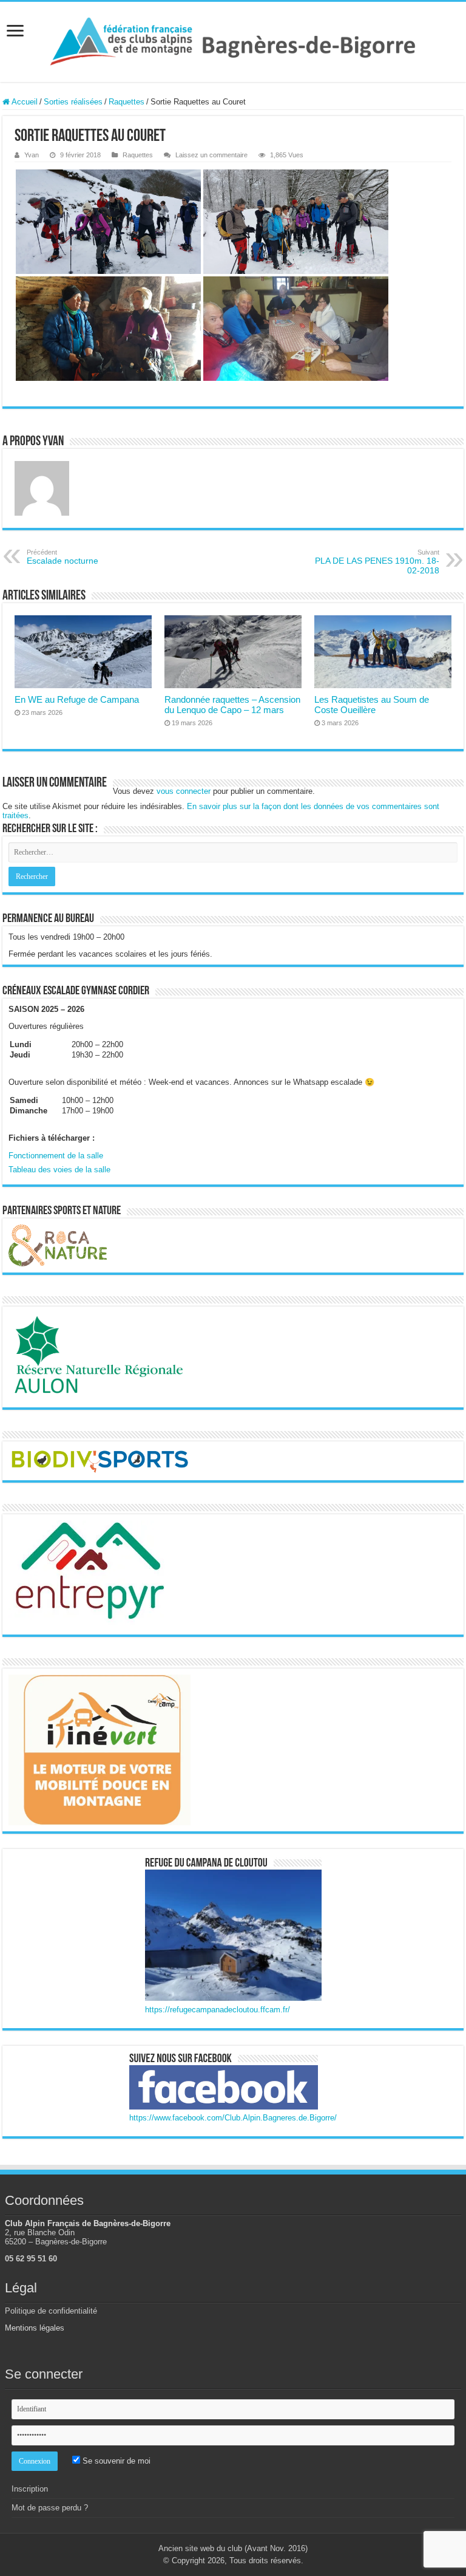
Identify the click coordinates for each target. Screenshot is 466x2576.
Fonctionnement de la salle (56, 1156)
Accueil (24, 102)
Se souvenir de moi (115, 2461)
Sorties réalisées (73, 102)
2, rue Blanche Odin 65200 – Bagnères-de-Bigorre (56, 2237)
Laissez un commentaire (211, 155)
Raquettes (127, 102)
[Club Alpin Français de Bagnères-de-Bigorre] (233, 39)
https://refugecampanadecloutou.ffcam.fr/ (218, 2010)
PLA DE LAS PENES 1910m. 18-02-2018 (377, 562)
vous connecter (184, 791)
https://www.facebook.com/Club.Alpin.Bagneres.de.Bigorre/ (233, 2118)
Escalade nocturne (62, 557)
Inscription (30, 2489)
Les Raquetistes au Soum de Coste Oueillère (372, 705)
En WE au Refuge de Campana (77, 699)
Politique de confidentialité (51, 2311)
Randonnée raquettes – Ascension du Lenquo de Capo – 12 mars (232, 705)
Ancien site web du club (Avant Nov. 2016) (233, 2548)
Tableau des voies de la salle (59, 1170)
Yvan (32, 155)
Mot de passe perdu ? (50, 2508)
